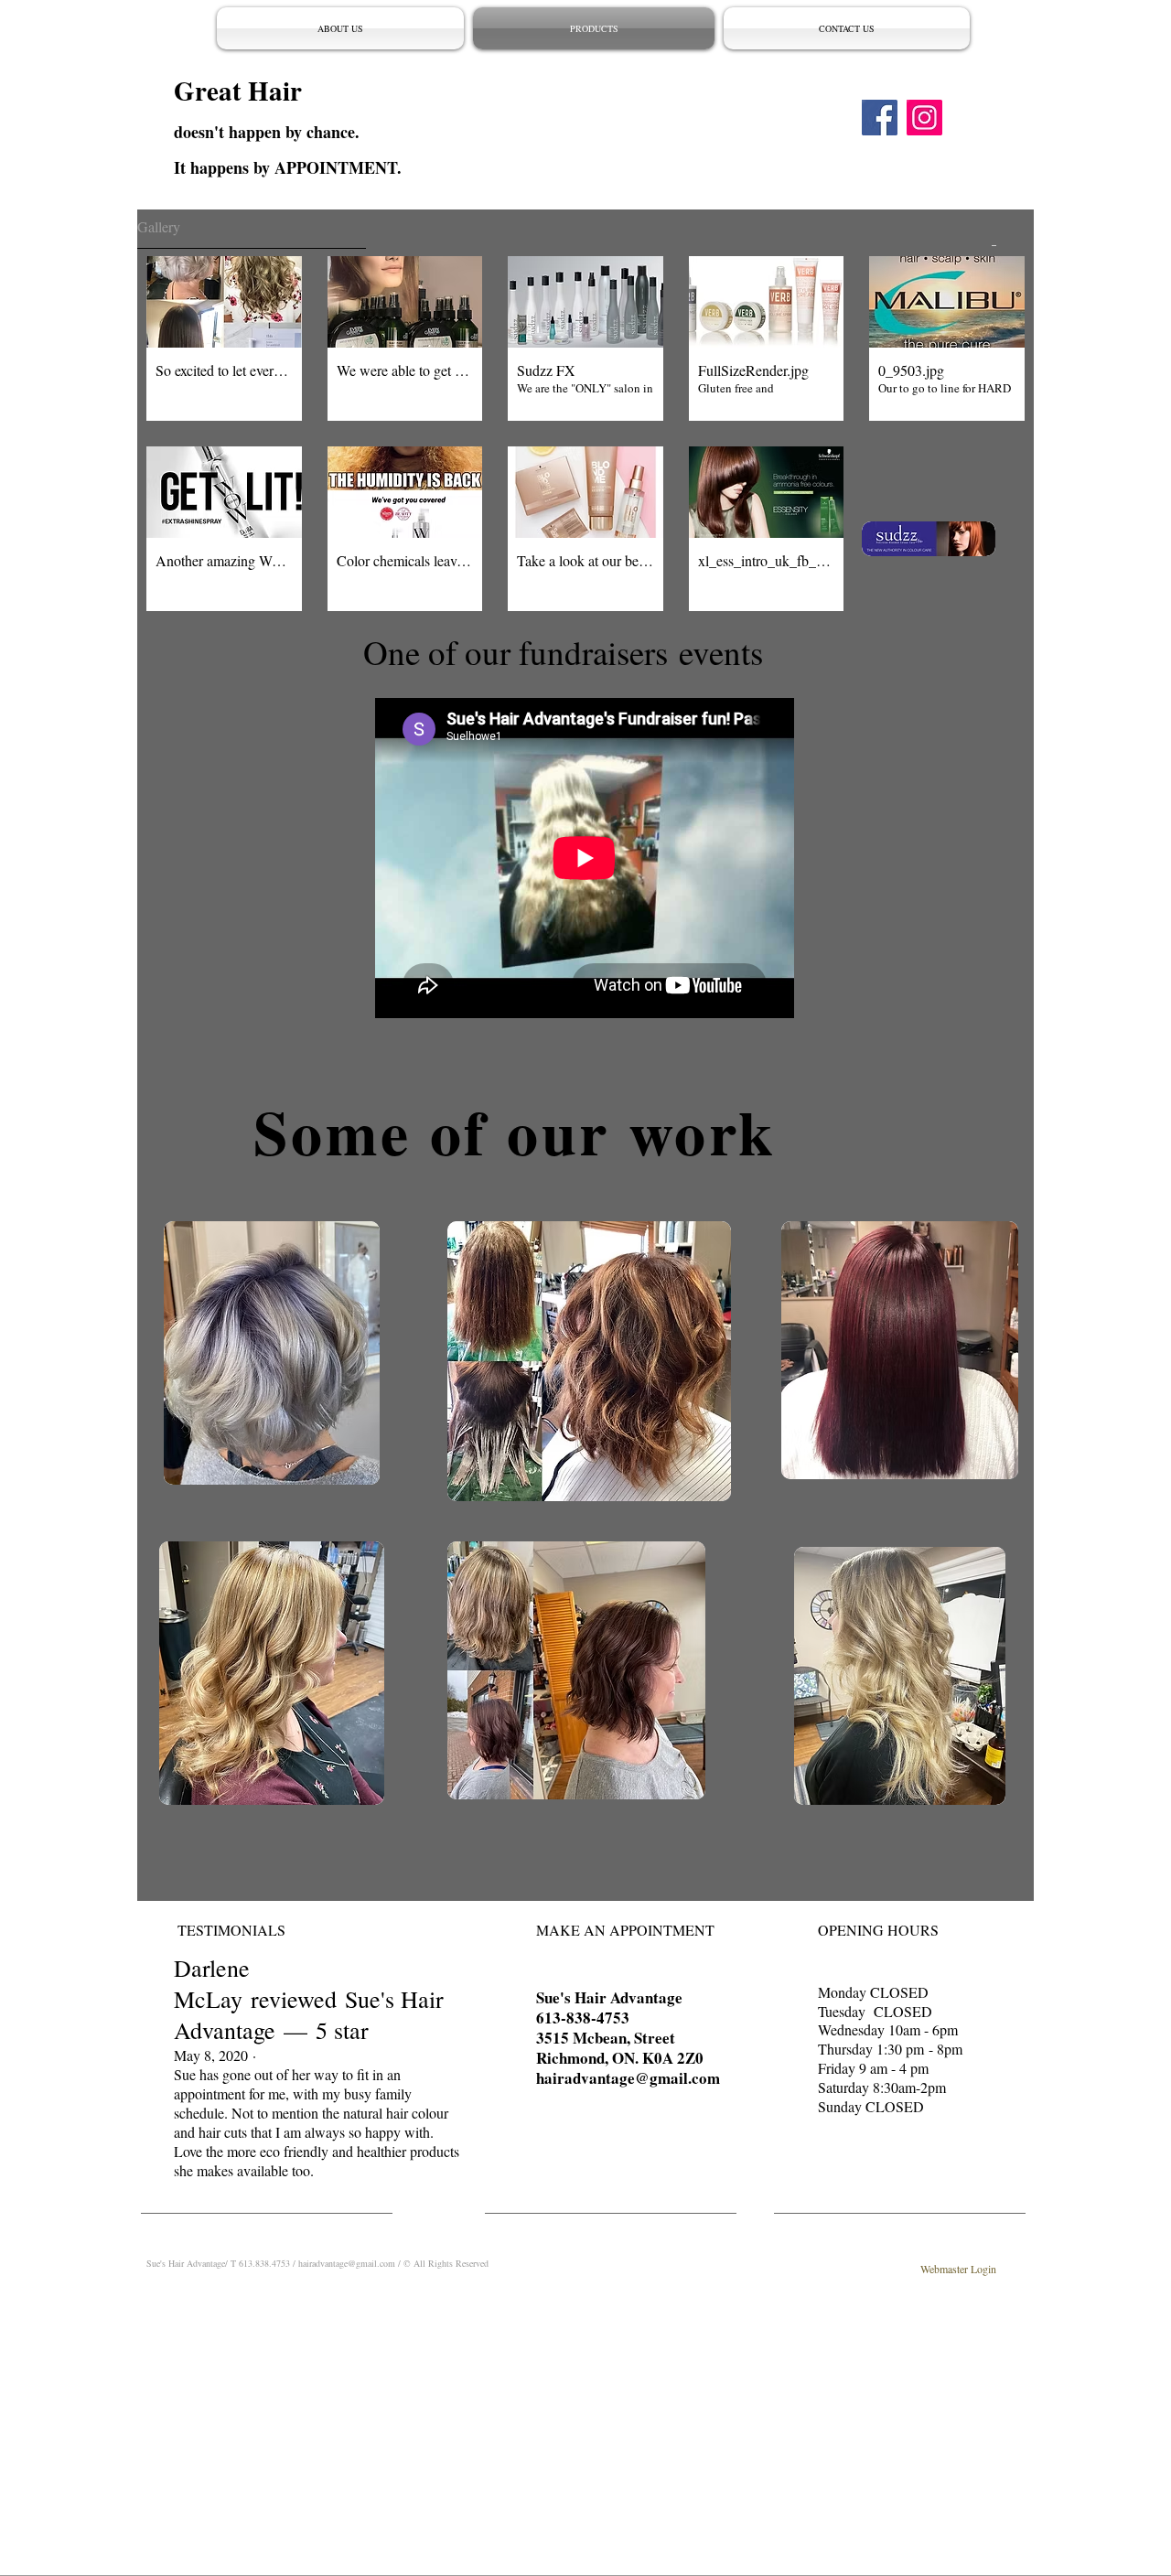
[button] (224, 338)
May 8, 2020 (211, 2055)
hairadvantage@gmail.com (628, 2078)
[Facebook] (880, 118)
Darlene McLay (212, 1983)
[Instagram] (924, 118)
